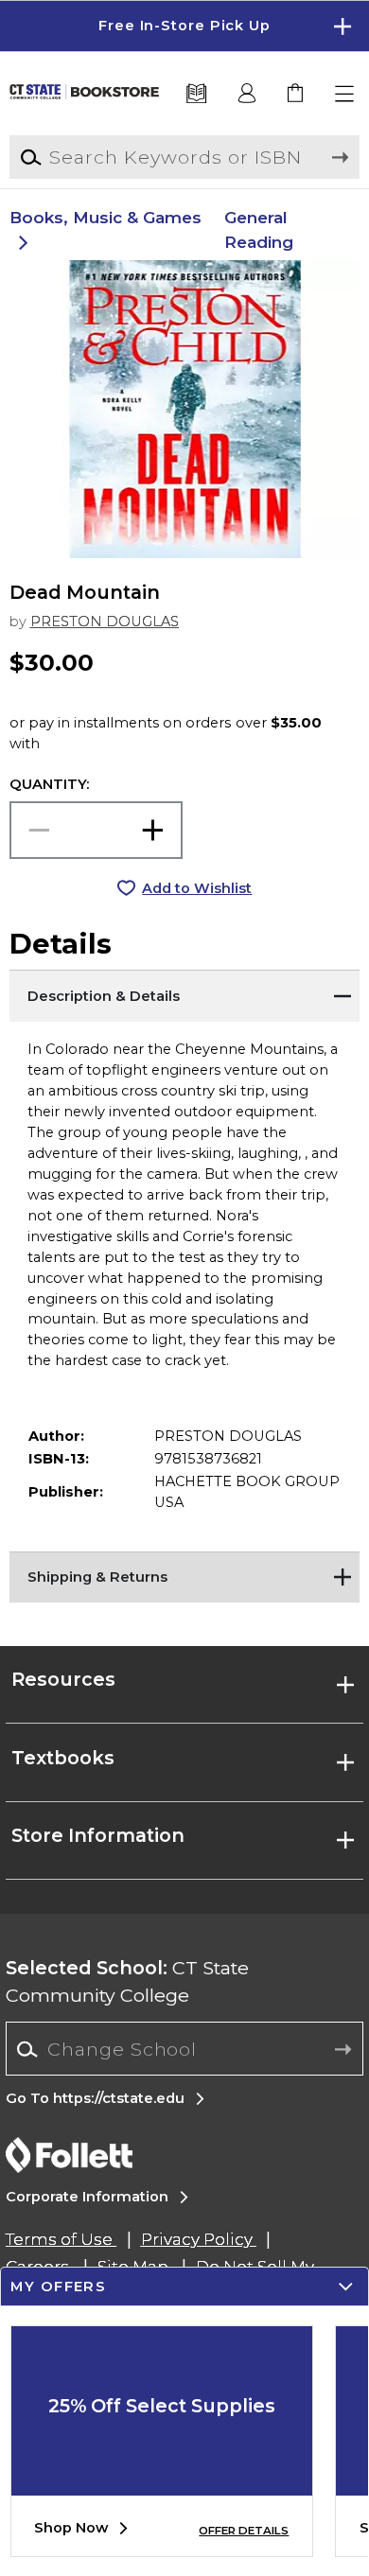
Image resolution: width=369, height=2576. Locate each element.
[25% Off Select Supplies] (162, 2481)
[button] (184, 26)
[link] (297, 94)
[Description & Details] (185, 993)
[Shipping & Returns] (185, 1575)
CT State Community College (127, 1981)
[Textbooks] (196, 94)
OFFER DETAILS (244, 2531)
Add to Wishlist (197, 888)
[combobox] (184, 2050)
